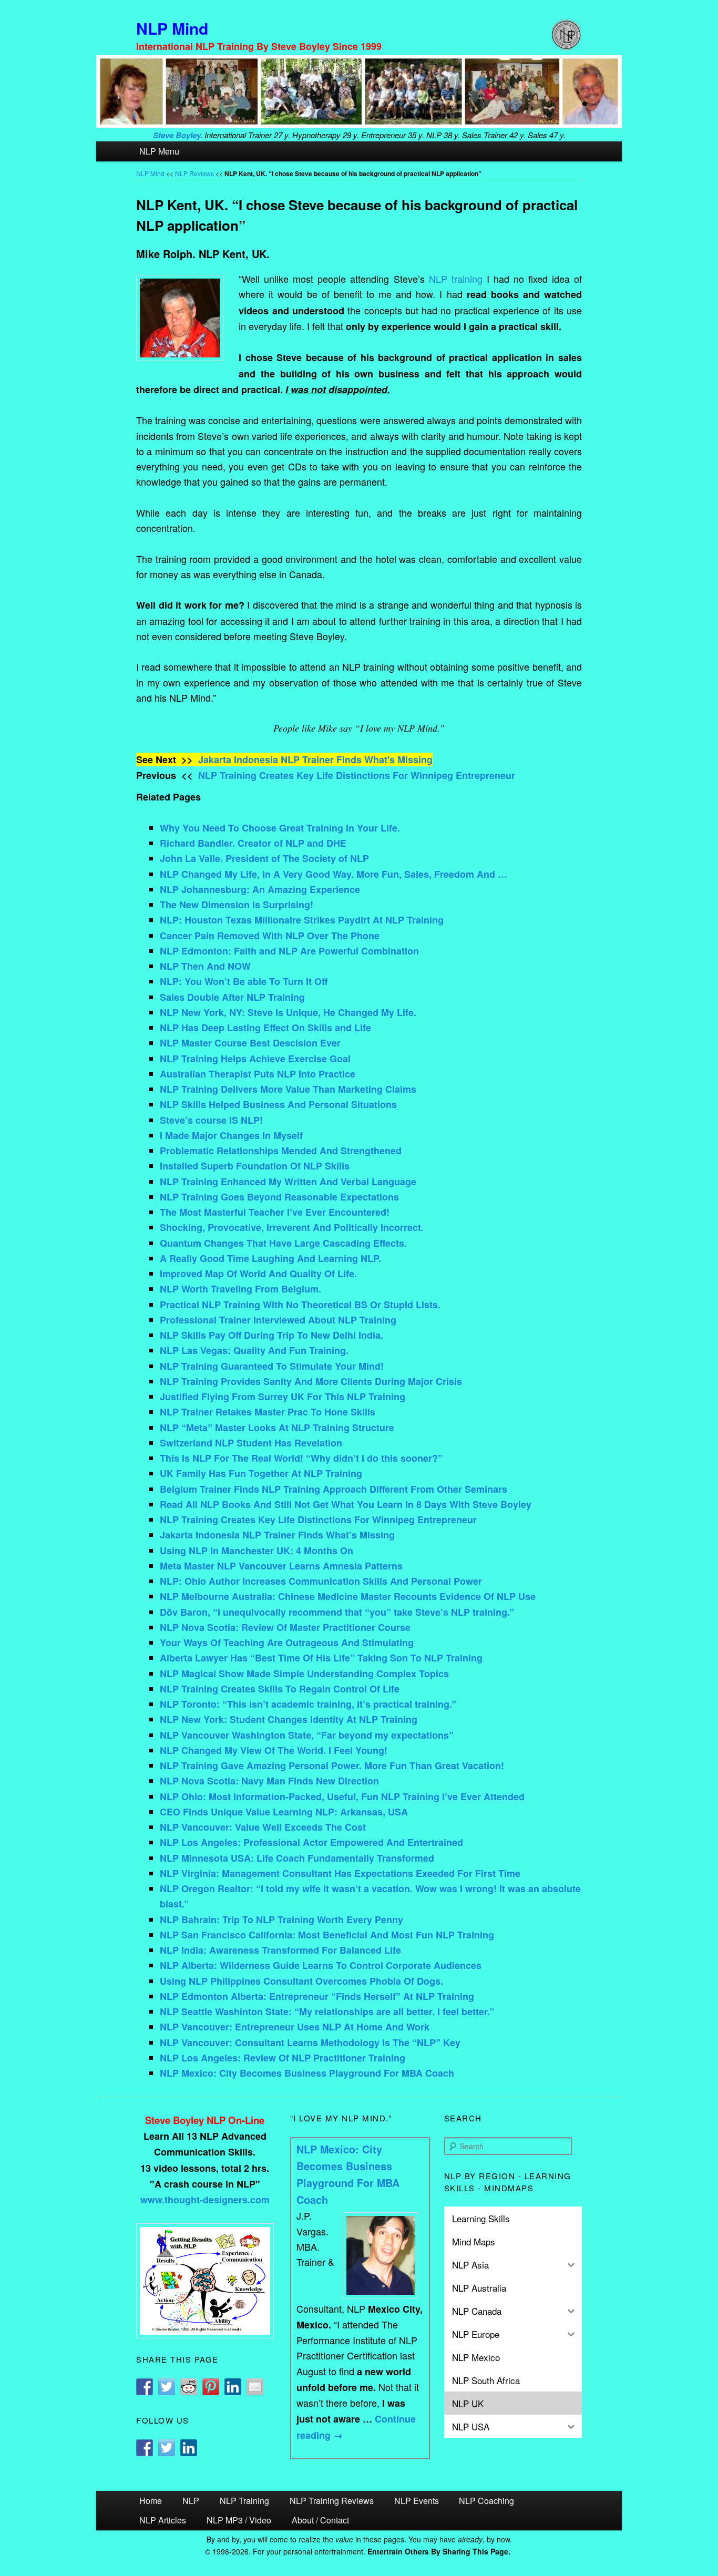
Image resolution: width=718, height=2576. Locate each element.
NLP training (456, 279)
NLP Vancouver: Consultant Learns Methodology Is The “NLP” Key (310, 2043)
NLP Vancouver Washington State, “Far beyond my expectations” (307, 1735)
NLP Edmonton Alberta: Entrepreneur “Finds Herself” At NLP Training (317, 1996)
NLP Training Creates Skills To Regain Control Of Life (280, 1689)
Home (151, 2501)
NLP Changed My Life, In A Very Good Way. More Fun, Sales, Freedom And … (334, 874)
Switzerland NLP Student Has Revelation (251, 1443)
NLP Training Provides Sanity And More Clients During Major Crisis (311, 1381)
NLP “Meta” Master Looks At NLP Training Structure (277, 1428)
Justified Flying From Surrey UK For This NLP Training (283, 1397)
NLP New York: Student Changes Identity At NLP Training (289, 1719)
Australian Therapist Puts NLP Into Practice (258, 1074)
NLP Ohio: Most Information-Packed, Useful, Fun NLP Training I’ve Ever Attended (342, 1797)
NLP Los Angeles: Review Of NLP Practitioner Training (283, 2058)
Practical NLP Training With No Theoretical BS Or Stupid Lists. (300, 1305)
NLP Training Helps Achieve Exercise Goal (255, 1059)
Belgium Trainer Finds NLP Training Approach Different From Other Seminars (334, 1489)
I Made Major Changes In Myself (231, 1135)
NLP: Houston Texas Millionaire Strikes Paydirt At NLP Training (302, 920)
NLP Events (417, 2501)
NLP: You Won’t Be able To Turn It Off (244, 981)
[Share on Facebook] (145, 2387)
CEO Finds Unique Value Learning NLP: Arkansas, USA (284, 1812)
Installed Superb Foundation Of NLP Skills (255, 1166)
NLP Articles (163, 2520)
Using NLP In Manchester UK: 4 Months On (257, 1551)
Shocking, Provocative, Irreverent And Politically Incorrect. (292, 1227)
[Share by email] (255, 2387)
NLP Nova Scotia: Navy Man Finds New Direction (269, 1781)
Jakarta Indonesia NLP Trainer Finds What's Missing (315, 760)
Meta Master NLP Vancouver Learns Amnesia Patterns (281, 1566)
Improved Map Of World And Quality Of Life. (258, 1274)
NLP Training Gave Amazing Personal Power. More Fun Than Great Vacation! (332, 1766)
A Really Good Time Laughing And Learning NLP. (270, 1258)
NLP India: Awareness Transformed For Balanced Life (280, 1950)
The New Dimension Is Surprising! (237, 905)
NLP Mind (172, 28)
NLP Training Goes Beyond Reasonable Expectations (279, 1197)
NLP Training (244, 2501)
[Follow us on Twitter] (167, 2448)
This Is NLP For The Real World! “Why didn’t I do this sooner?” (301, 1458)
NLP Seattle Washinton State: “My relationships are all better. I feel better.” (327, 2011)
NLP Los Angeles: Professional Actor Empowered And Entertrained (311, 1842)
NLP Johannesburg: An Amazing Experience (260, 889)
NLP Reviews (194, 173)
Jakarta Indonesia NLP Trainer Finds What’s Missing (277, 1535)
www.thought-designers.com (205, 2200)
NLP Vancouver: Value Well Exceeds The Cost (263, 1827)
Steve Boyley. (178, 135)
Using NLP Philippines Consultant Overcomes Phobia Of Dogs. (301, 1981)
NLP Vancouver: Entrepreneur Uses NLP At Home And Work (295, 2027)
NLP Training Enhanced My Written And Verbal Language (288, 1182)
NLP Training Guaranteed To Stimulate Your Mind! (272, 1366)
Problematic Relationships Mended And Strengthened (281, 1151)
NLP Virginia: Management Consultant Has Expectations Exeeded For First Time (340, 1873)
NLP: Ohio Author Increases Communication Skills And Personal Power (321, 1581)
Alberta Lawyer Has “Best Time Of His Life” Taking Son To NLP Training (321, 1658)
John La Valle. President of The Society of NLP (264, 858)
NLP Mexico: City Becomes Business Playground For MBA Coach (307, 2073)
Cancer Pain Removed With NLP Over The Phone (270, 936)
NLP (191, 2501)
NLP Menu (159, 151)
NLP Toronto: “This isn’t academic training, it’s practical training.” (308, 1704)
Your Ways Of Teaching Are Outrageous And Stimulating (287, 1643)
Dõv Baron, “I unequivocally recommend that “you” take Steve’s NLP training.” (337, 1612)
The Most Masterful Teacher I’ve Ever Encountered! (275, 1212)
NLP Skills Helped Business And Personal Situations (278, 1104)
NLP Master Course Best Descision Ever (250, 1043)
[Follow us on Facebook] (145, 2448)
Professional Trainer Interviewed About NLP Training (278, 1320)
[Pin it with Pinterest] (211, 2387)
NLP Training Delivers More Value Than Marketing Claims (288, 1089)
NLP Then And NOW (205, 966)
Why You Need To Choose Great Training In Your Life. (280, 828)
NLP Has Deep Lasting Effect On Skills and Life (265, 1028)
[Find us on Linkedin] (189, 2448)
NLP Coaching (486, 2501)
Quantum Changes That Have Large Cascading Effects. (283, 1243)
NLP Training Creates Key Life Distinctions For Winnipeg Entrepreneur (357, 775)
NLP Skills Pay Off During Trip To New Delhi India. (271, 1335)
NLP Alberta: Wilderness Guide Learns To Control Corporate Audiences (321, 1965)
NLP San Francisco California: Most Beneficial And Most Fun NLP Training (327, 1935)
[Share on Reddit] (189, 2387)
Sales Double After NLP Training (232, 997)
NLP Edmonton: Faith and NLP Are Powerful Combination (289, 951)
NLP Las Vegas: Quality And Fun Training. (254, 1350)
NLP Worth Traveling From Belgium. (240, 1289)
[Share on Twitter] (167, 2387)
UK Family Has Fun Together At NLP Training (261, 1473)
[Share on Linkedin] (233, 2387)
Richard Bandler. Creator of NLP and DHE (253, 843)
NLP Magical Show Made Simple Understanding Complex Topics (304, 1674)
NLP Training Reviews (332, 2501)
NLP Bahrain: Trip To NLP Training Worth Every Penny (281, 1920)
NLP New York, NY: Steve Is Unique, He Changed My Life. (288, 1012)
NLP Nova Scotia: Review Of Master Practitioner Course (285, 1627)
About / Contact (320, 2520)
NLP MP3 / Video (239, 2520)
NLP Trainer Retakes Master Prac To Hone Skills (268, 1412)
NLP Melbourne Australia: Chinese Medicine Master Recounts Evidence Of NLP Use (348, 1596)
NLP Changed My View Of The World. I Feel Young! (274, 1750)
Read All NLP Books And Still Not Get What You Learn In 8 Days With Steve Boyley (346, 1504)
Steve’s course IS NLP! (211, 1120)
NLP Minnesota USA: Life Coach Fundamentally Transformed (297, 1858)
